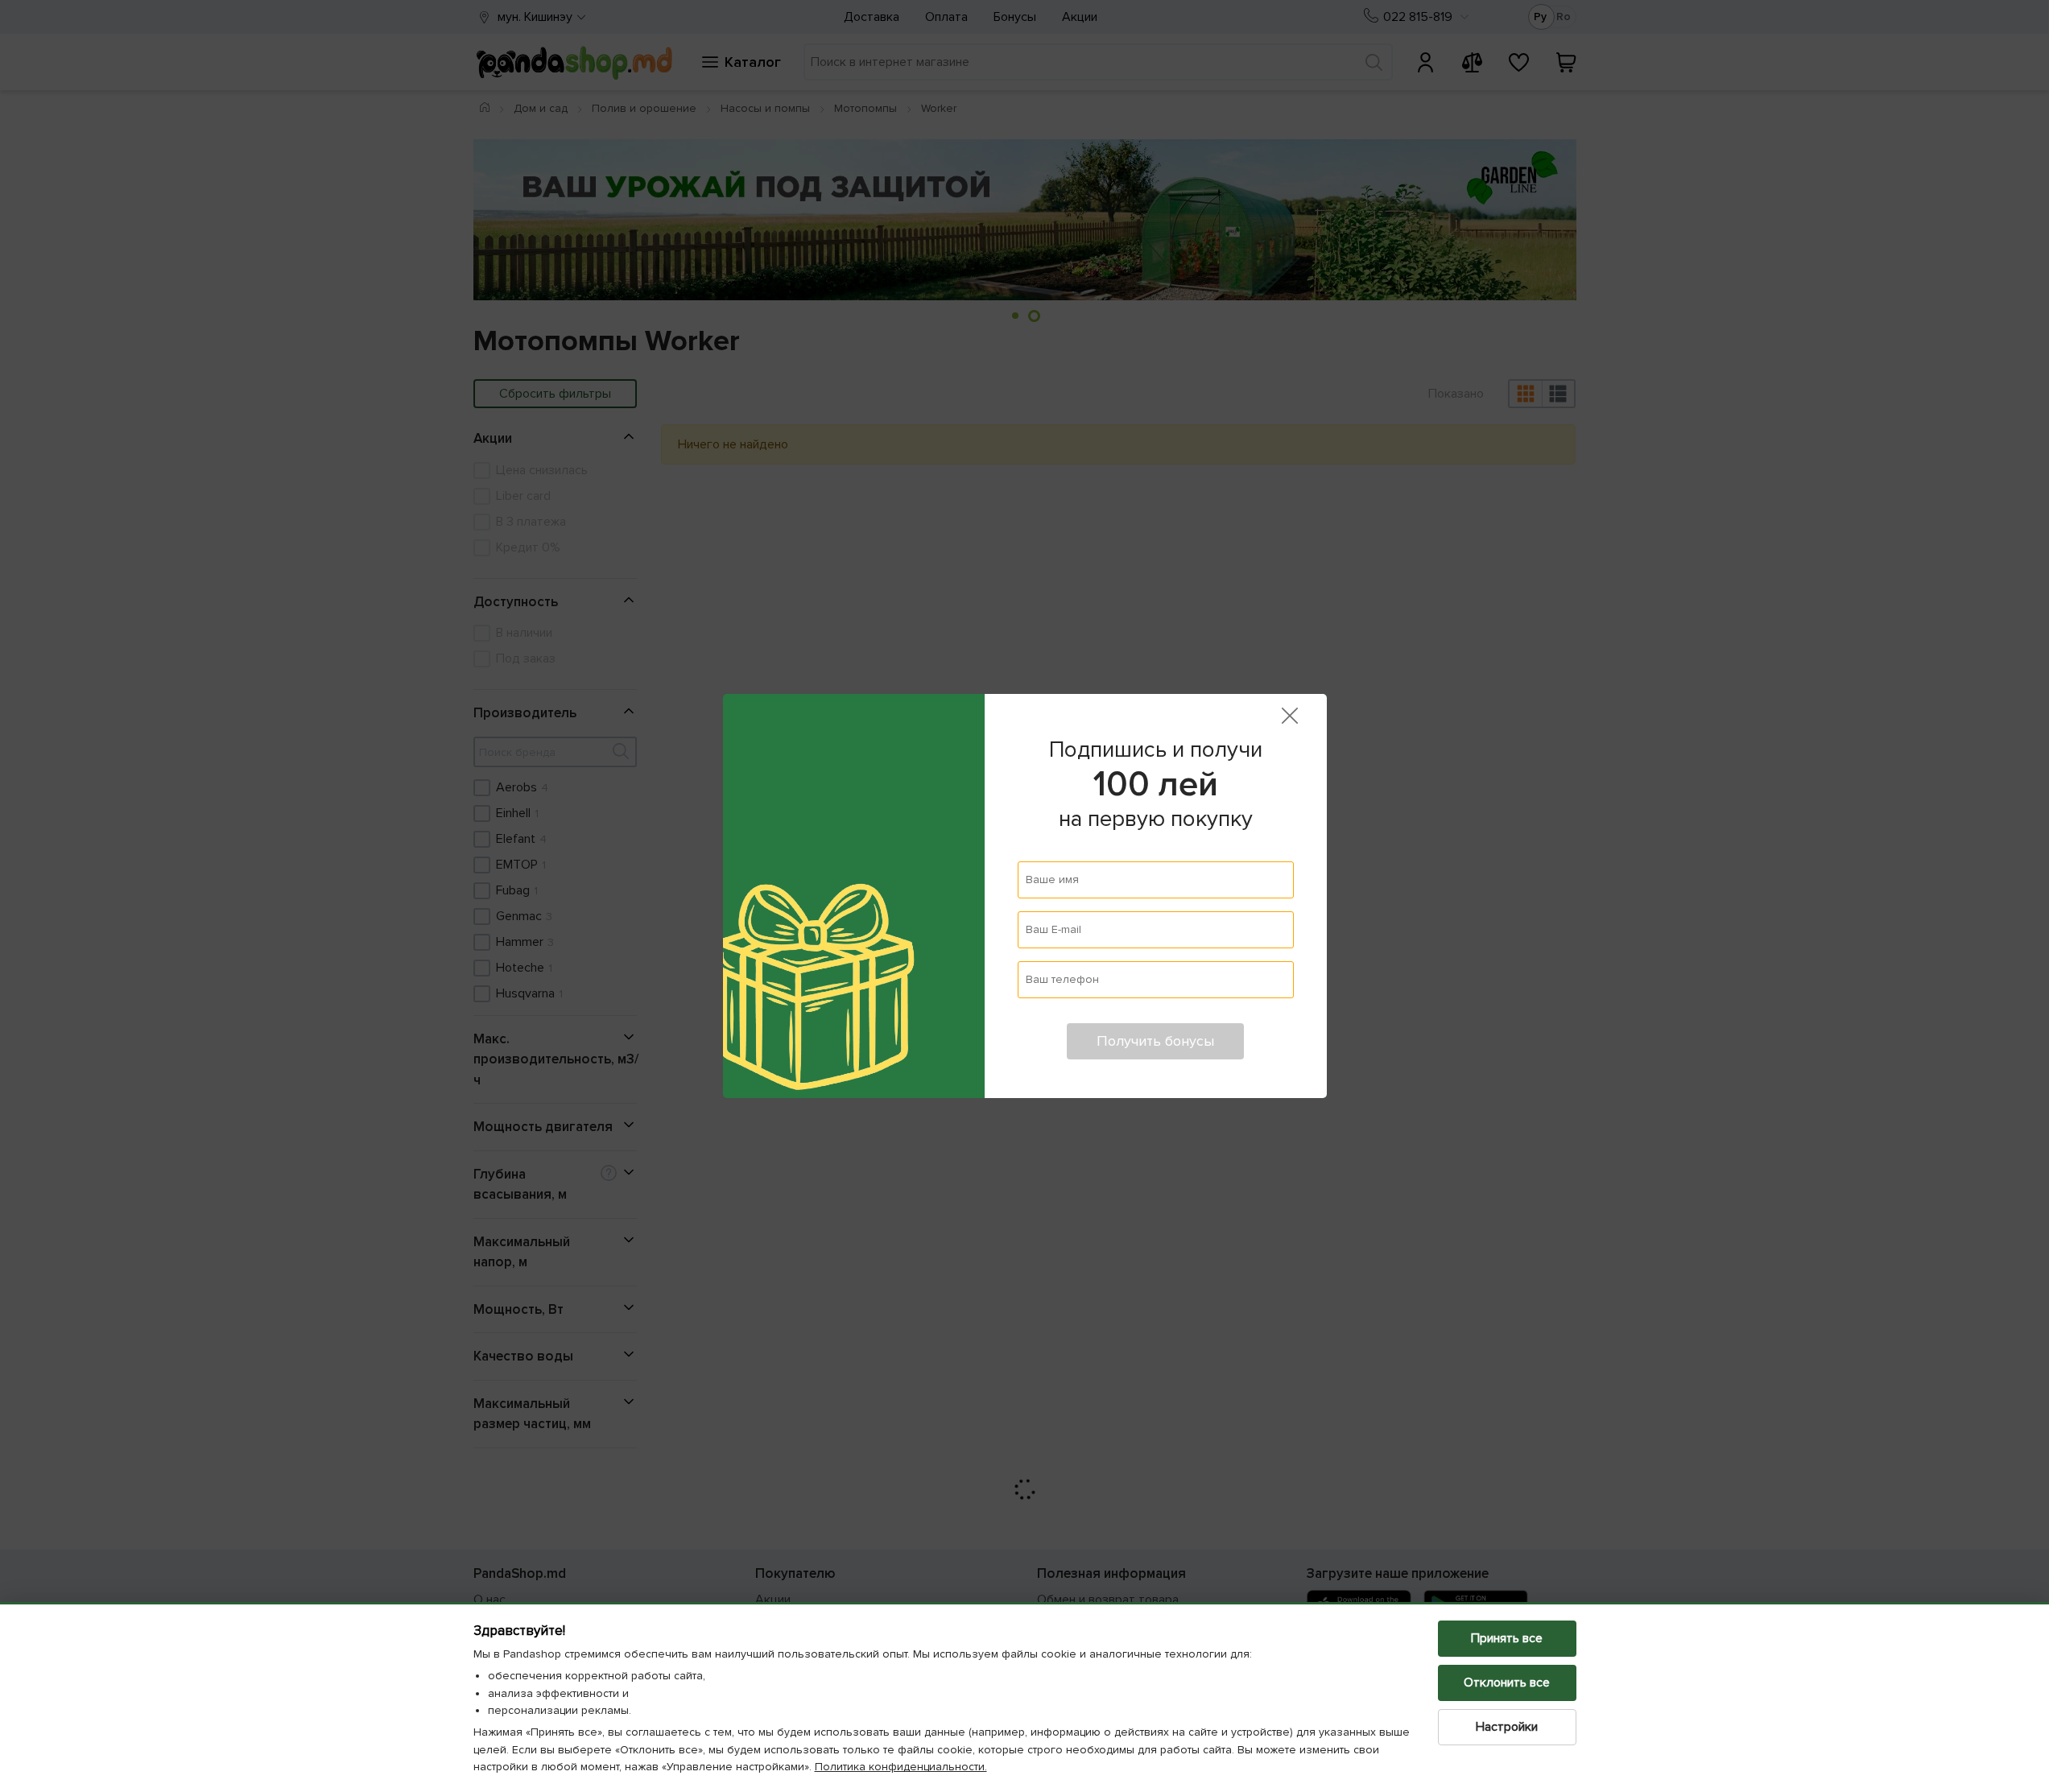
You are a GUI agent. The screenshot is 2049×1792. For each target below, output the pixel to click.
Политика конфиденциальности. (901, 1767)
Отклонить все (1507, 1683)
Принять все (1507, 1638)
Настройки (1507, 1727)
